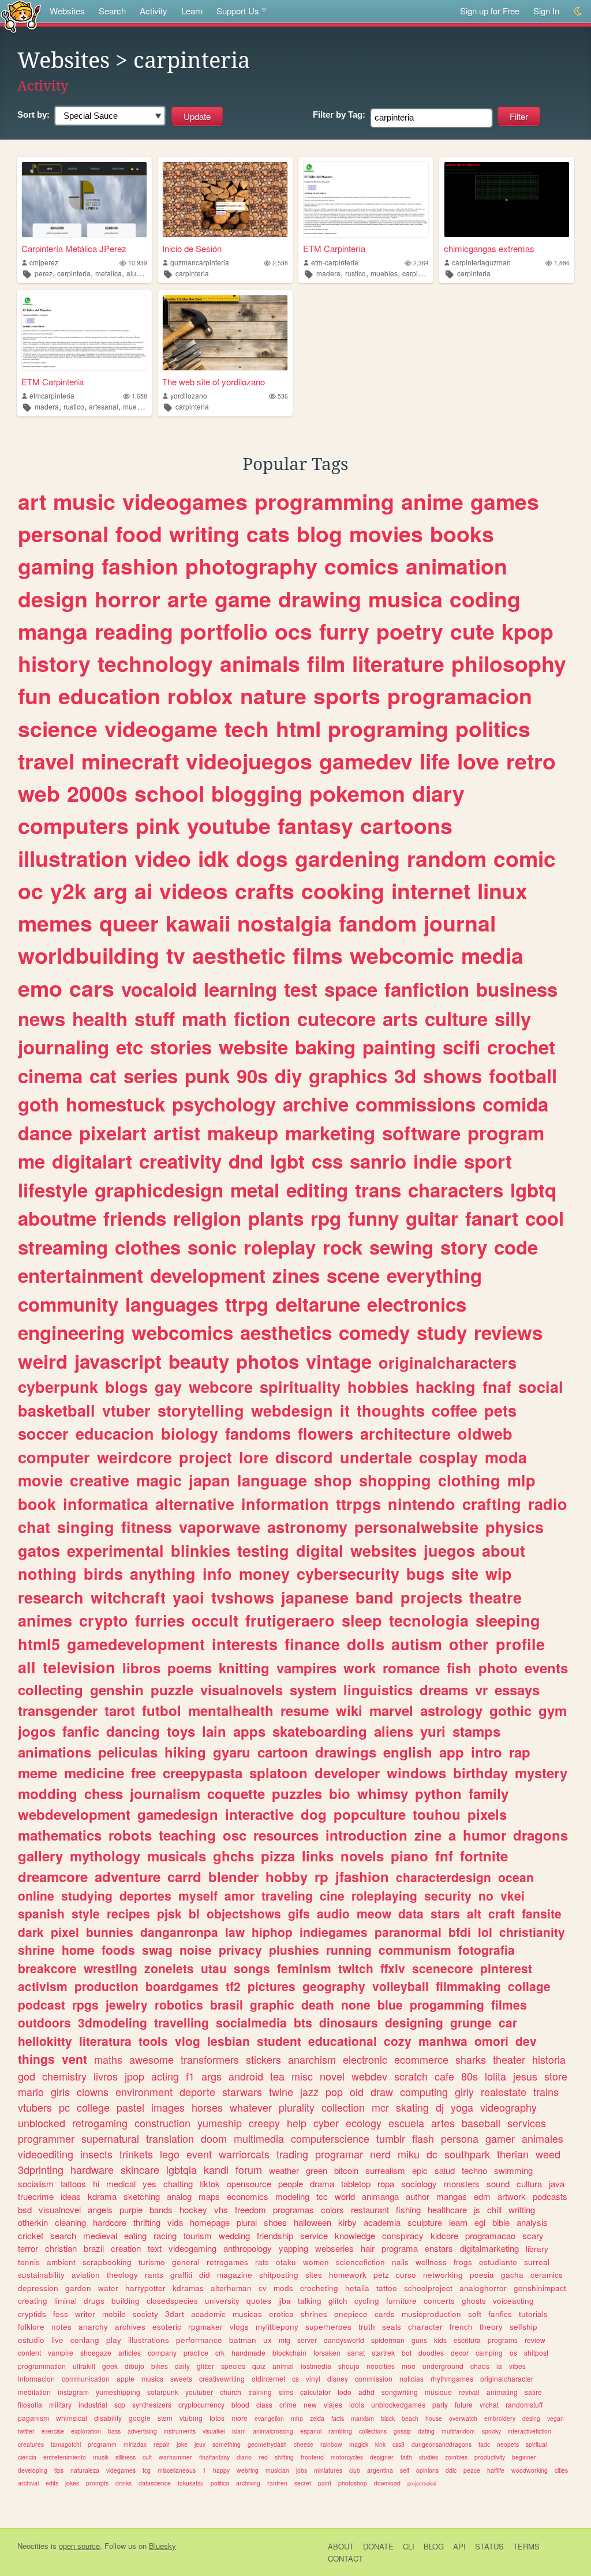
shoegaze (96, 2352)
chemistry (64, 2076)
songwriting (400, 2392)
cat (103, 1075)
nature (273, 696)
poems (190, 1668)
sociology (419, 2183)
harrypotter (145, 2288)
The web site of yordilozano (214, 382)
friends (135, 1218)
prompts (97, 2483)
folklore (31, 2327)
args (212, 2076)
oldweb (485, 1433)
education (109, 696)
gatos (39, 1550)
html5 (39, 1644)
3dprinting (41, 2169)
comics (362, 566)
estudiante (498, 2262)
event (199, 2154)
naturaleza (85, 2470)
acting (165, 2076)
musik (101, 2457)
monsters (462, 2183)
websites (384, 1550)
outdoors (44, 2022)
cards (385, 2314)
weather (284, 2170)
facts (338, 2418)
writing (204, 534)
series (151, 1075)
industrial (93, 2404)
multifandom (458, 2431)
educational (343, 2041)
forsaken (327, 2352)
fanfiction (427, 989)
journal (460, 923)
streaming (63, 1247)
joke (182, 2444)
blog (319, 534)
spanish (41, 1913)
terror (28, 2248)
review (535, 2340)
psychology (224, 1104)
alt (474, 1913)
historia (549, 2059)
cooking (343, 891)
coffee (455, 1410)
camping (489, 2352)
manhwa (443, 2041)
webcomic (402, 955)
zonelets (169, 1968)
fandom (378, 923)
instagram (73, 2392)
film (326, 663)
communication (86, 2378)
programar (339, 2154)
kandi (216, 2169)
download (387, 2483)
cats (268, 534)
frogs (463, 2262)
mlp (521, 1480)
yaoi (188, 1597)
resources (286, 1835)
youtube (229, 825)
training (260, 2392)
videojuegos (249, 761)
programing (388, 729)
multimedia (259, 2138)
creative (100, 1480)
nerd (380, 2154)
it (345, 1410)
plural (247, 2222)
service (314, 2235)
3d (405, 1075)
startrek (383, 2352)
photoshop (353, 2483)
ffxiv (393, 1968)
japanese (315, 1597)
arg (111, 891)
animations (55, 1752)
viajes (333, 2404)
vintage (339, 1361)
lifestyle (53, 1190)
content (29, 2352)
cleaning (70, 2222)
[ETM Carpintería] (366, 200)
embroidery (500, 2418)
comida (515, 1104)
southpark (467, 2154)
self (405, 2470)
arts (400, 1018)
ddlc (451, 2470)
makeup (243, 1133)
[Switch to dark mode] (579, 11)
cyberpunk (58, 1387)
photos (268, 1361)
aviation (86, 2275)
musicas (247, 2314)
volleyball (401, 1986)
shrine (36, 1950)
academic (208, 2314)
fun (35, 696)
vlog (188, 2041)
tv (176, 955)
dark (31, 1932)
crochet (521, 1047)
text (155, 2248)
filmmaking (468, 1986)
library (537, 2249)
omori (491, 2041)
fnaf (497, 1387)
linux (502, 891)
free (143, 1773)
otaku (286, 2262)
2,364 (421, 263)
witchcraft (128, 1597)
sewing (401, 1247)
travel (46, 761)
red (263, 2457)
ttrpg (247, 1304)
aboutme (57, 1218)
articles (130, 2352)
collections (373, 2431)
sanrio (378, 1161)
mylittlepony (277, 2327)
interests (245, 1644)
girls (60, 2091)
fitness (147, 1527)
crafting (492, 1504)
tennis (29, 2262)
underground (443, 2366)
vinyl (313, 2378)
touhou (437, 1814)
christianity (532, 1932)
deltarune (318, 1304)
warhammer (175, 2457)
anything (163, 1574)
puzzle (172, 1689)
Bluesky (162, 2546)
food (139, 534)
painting (399, 1047)
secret (303, 2483)
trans (378, 1190)
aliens (394, 1731)
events (546, 1668)
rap (520, 1752)
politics (493, 729)
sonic (212, 1247)
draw (382, 2091)
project (205, 1457)
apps (249, 1731)
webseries (334, 2248)
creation (126, 2248)
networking (443, 2275)
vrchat (489, 2404)
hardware (92, 2169)
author (418, 2196)
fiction (262, 1018)
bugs (425, 1574)
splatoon (278, 1773)
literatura (105, 2041)
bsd (25, 2209)
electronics (417, 1304)
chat (34, 1527)
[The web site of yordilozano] (225, 333)
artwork (512, 2196)
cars (92, 988)
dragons (540, 1835)
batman (243, 2340)
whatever (251, 2107)
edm (482, 2196)
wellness (431, 2262)
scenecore (443, 1968)
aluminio (140, 273)
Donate (378, 2546)
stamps (476, 1731)
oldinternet (268, 2378)
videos (194, 891)
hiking (185, 1752)
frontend (312, 2457)
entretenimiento (65, 2457)
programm (102, 2444)
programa (400, 2248)
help (297, 2123)
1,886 (562, 263)
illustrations (149, 2340)
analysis (532, 2222)
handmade (248, 2352)
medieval (100, 2235)
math (204, 1018)
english (408, 1752)
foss (61, 2314)
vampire (61, 2352)
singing (86, 1527)
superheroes (328, 2327)
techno (474, 2170)
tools (153, 2041)
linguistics (378, 1689)
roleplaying (384, 1895)
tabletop (356, 2183)
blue (390, 2004)
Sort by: (33, 114)
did (205, 2275)
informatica (106, 1504)
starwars (242, 2091)
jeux (200, 2444)
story (464, 1247)
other (469, 1644)
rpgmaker (205, 2327)
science (58, 729)
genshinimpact (540, 2288)
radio (548, 1504)
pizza (278, 1856)
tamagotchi (66, 2444)
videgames (121, 2470)
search (63, 2235)
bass (114, 2431)
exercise (53, 2431)
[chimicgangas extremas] (507, 200)
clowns (93, 2091)
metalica (109, 273)
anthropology (248, 2248)
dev (526, 2041)
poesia (482, 2275)
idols (357, 2404)
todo (345, 2392)
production (106, 1986)
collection (343, 2107)
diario (244, 2457)
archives (130, 2327)
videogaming (192, 2248)
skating (412, 2107)
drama (322, 2183)
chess (104, 1793)
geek (110, 2366)
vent (74, 2059)
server (307, 2340)
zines (296, 1275)
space (351, 989)
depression (38, 2288)
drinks (124, 2483)
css (327, 1161)
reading (134, 631)
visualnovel (60, 2209)
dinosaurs (349, 2022)
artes (443, 2123)
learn (458, 2222)
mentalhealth (231, 1710)
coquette (236, 1793)
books (462, 534)
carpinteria (74, 273)
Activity (154, 11)
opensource (249, 2183)
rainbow (331, 2444)
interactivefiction (530, 2431)
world (345, 2196)
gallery (40, 1856)
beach (410, 2418)
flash (423, 2138)
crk (220, 2352)
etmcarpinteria (52, 395)
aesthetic (239, 955)
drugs (94, 2301)
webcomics (182, 1332)
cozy (398, 2041)
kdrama (102, 2196)
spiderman (388, 2340)
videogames (185, 501)
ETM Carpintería (334, 248)
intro (487, 1752)
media (492, 955)
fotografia (487, 1950)
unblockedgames (398, 2404)
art (32, 501)
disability (108, 2418)
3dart (175, 2314)
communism (415, 1950)
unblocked (42, 2123)
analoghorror (483, 2288)
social (541, 1387)
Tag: (339, 114)
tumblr (391, 2138)
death (318, 2004)
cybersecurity (348, 1574)
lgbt (287, 1161)
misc (302, 2076)
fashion (140, 566)
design (53, 599)
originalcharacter (507, 2378)
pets (500, 1410)
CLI (409, 2546)
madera (328, 273)
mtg (285, 2340)
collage (529, 1986)
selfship (523, 2327)
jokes (72, 2483)
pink (158, 825)
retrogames (227, 2262)
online (36, 1895)
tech (247, 729)
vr (481, 1689)
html (298, 729)
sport (488, 1161)
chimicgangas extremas (489, 248)
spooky (491, 2431)
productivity (490, 2457)
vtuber (126, 1410)
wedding (234, 2235)
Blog (434, 2546)
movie (40, 1480)
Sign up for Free (490, 11)
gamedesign (178, 1814)
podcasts (550, 2196)
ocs (293, 631)
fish (459, 1668)
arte (188, 599)
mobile (114, 2314)
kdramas (188, 2288)
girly (464, 2091)
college (93, 2107)
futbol (162, 1710)
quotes (259, 2301)
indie (435, 1161)
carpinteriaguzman (481, 262)
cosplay (448, 1457)
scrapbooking (107, 2262)
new (310, 2404)
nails (400, 2262)
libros (141, 1668)
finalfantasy (214, 2457)
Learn (192, 11)
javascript (118, 1361)
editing (317, 1190)
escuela (406, 2123)
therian (513, 2154)
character (425, 2327)
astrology (451, 1710)
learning (240, 989)
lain (214, 1731)
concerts (439, 2301)
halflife (496, 2470)
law (235, 1932)
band (375, 1597)
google (140, 2418)
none (356, 2004)
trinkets (136, 2154)
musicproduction (431, 2314)
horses (207, 2107)
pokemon (357, 793)
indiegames (334, 1932)
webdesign (292, 1410)
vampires (306, 1668)
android (246, 2076)
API (459, 2546)
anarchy (93, 2327)
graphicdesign (159, 1190)
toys (181, 1731)
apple (126, 2378)
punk (207, 1075)
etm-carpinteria (335, 262)
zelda (317, 2418)
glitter (205, 2366)
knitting (244, 1668)
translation (170, 2138)
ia (499, 2366)
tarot (120, 1710)
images (168, 2107)
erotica (281, 2314)
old (357, 2091)
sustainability (41, 2275)
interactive (259, 1814)
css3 (399, 2444)
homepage (210, 2222)
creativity (180, 1161)
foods (118, 1950)
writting (522, 2209)
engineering (71, 1332)
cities (561, 2470)
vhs (221, 2209)
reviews (508, 1332)
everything (434, 1275)
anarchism (312, 2059)
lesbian (229, 2041)
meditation (34, 2392)
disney (338, 2378)
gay (168, 1387)
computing (424, 2091)
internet (431, 891)
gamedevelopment (136, 1644)
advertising (142, 2431)
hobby (287, 1876)
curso (406, 2275)
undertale (376, 1457)
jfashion (362, 1876)
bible (501, 2222)
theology (122, 2275)
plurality (297, 2107)
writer (85, 2314)
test (301, 989)
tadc (484, 2444)
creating (33, 2301)
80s (470, 2076)
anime (432, 501)
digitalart (92, 1161)
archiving (248, 2483)
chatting (178, 2183)
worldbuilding (89, 955)
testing (263, 1550)
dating (426, 2431)
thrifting (147, 2222)
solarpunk (163, 2392)
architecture (405, 1433)
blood (240, 2404)
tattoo (387, 2288)
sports (347, 696)
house (434, 2418)
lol (485, 1932)
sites (314, 2275)
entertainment (81, 1275)
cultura (529, 2183)
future (464, 2404)
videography (508, 2107)
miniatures (328, 2470)
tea (277, 2076)
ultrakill (84, 2366)
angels (100, 2209)
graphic (272, 2004)
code (516, 1247)
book (37, 1504)
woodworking (530, 2470)
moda (506, 1457)
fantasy (315, 825)
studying (87, 1895)
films (318, 955)
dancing (133, 1731)
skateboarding (320, 1731)
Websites (67, 11)
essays (517, 1689)
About (341, 2546)
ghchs (233, 1856)
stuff (155, 1018)
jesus (525, 2076)
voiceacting (513, 2301)
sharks (471, 2059)
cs (295, 2378)
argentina (380, 2470)
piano (409, 1856)
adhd (366, 2392)
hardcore (110, 2222)
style (86, 1913)
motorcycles (347, 2457)
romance (411, 1668)
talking (310, 2301)
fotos (217, 2418)
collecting (51, 1689)
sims (286, 2392)
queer (129, 923)
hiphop (272, 1932)
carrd (184, 1876)
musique (438, 2392)
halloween (313, 2222)
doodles (431, 2352)
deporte (197, 2091)
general (186, 2262)
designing (414, 2022)
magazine (235, 2275)
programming (324, 501)
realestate (504, 2091)
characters (456, 1190)
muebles (384, 273)
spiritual (536, 2444)
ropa (386, 2183)
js (477, 2209)
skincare (140, 2169)
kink (380, 2444)
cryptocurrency (201, 2404)
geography (334, 1986)
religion (207, 1218)
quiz (259, 2366)
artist (177, 1133)
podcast (42, 2004)
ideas (71, 2196)
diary (438, 793)
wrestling (111, 1968)
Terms (526, 2546)
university (222, 2301)
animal (283, 2366)
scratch (411, 2076)
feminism (304, 1968)
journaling (63, 1047)
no (486, 1895)
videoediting (46, 2154)
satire (533, 2392)
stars (445, 1913)
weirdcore (134, 1457)
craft (502, 1913)
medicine (94, 1773)
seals (392, 2327)
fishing (408, 2209)
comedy (374, 1332)
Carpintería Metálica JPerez (74, 248)
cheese (304, 2444)
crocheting (319, 2288)
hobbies (378, 1387)
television (79, 1667)
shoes (275, 2222)
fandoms (258, 1433)
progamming (447, 2004)
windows (416, 1773)
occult (215, 1620)
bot (407, 2352)
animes (45, 1620)
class (264, 2404)
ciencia (27, 2457)
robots (130, 1835)
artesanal (104, 406)
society (145, 2314)
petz (381, 2275)
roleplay (280, 1247)
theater (509, 2059)
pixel (65, 1932)
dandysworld (344, 2340)
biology (190, 1433)
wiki (349, 1710)
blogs (126, 1387)
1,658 (139, 396)
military (60, 2404)
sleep (362, 1620)
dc (432, 2154)
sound (498, 2183)
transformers (210, 2059)
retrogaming (100, 2123)
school (169, 793)
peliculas (128, 1752)
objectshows (244, 1913)
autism (417, 1644)
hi (96, 2183)
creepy (264, 2123)
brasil (227, 2004)
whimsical (72, 2418)
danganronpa (179, 1932)
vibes (517, 2366)
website (253, 1047)
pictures (272, 1986)
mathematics (60, 1835)
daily (182, 2366)
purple (131, 2209)
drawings (346, 1752)
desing (531, 2418)
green (317, 2170)
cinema (50, 1075)
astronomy (307, 1527)
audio (333, 1913)
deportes (145, 1895)
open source (79, 2546)
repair (162, 2444)
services (527, 2123)
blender (233, 1876)
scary (533, 2235)
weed (548, 2154)
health (100, 1018)
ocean (516, 1877)
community (68, 1304)
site (465, 1574)
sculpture (425, 2222)
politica (220, 2483)
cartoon (283, 1752)
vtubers (35, 2107)
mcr (380, 2107)
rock (343, 1247)
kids (440, 2340)
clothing (469, 1480)
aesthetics (286, 1332)
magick (359, 2444)
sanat (356, 2352)
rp (321, 1876)
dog (314, 1814)
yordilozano (189, 395)
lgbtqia (182, 2169)
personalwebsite (416, 1527)
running (349, 1950)
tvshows (243, 1597)
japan (210, 1480)
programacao (490, 2235)
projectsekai (422, 2483)
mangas (452, 2196)
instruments (180, 2431)
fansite (542, 1913)
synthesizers (152, 2404)
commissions (416, 1104)
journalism (165, 1793)
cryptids (32, 2314)
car (508, 2022)
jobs (302, 2470)
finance (312, 1644)
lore (254, 1457)
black (388, 2418)
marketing (330, 1133)
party (440, 2404)
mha (297, 2418)
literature (398, 663)
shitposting (279, 2275)
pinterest (506, 1968)
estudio (31, 2340)
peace (472, 2470)
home (78, 1950)
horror (128, 599)
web (39, 793)
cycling (367, 2301)
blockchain (289, 2352)
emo (40, 988)
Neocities (33, 2546)
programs (503, 2340)
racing (165, 2235)
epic (420, 2170)
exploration (86, 2431)
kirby (347, 2222)
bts (303, 2022)
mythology (105, 1856)
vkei (513, 1895)
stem (165, 2418)
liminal (66, 2301)
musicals (177, 1856)
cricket (31, 2235)
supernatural (110, 2138)
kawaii (198, 923)
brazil (94, 2248)
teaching (187, 1835)
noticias (412, 2378)
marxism (362, 2418)
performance (199, 2340)
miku (409, 2154)
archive (316, 1104)
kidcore (444, 2235)
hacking (446, 1387)
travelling (182, 2022)
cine (332, 1895)
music (84, 501)
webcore (221, 1387)
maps (209, 2196)
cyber (326, 2123)
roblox (200, 696)
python (438, 1793)
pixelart (113, 1133)
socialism (36, 2183)
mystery (541, 1773)
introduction (366, 1835)
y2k (68, 891)
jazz (309, 2091)
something (227, 2444)
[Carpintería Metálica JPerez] (84, 200)
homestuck (115, 1104)
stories (181, 1047)
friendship (275, 2235)
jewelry (127, 2004)
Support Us (238, 11)
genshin (117, 1689)
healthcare (447, 2209)
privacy (240, 1950)
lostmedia (316, 2366)
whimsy (383, 1793)
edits (52, 2483)
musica (405, 599)
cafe (444, 2076)
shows (452, 1075)
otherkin (33, 2222)
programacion (460, 696)
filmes (509, 2004)
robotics (179, 2004)
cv (263, 2288)
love (478, 761)
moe (409, 2366)
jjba (285, 2301)
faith (406, 2457)
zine (428, 1835)
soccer (43, 1433)
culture (456, 1018)
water (108, 2288)
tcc (322, 2196)
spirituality (300, 1387)
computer (54, 1457)
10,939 (138, 263)
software (421, 1133)
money (264, 1574)
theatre (495, 1597)
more (240, 2418)
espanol (311, 2431)
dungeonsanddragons (442, 2444)
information (285, 1504)
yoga (462, 2107)
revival (469, 2392)
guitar (432, 1218)
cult (147, 2457)
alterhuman (231, 2288)
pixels (487, 1814)
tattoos (73, 2183)
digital (320, 1550)
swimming (513, 2170)
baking (325, 1047)
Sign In (546, 11)
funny (373, 1218)
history (54, 663)
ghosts (474, 2301)
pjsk (169, 1913)
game (243, 599)
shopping (395, 1480)
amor (240, 1895)
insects (96, 2154)
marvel (391, 1710)
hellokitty (45, 2041)
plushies (294, 1950)
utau (214, 1968)
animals (260, 663)
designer (382, 2457)
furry (344, 631)
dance (45, 1133)
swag (157, 1950)
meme (38, 1773)
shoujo (349, 2366)
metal (255, 1190)
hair (368, 2248)
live (57, 2340)
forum (249, 2169)
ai (143, 891)
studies (429, 2457)
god (27, 2076)
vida (175, 2222)
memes (55, 923)
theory (491, 2327)
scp (120, 2404)
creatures (31, 2444)
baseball (481, 2123)
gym (553, 1710)
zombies (456, 2457)
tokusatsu (191, 2483)
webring (248, 2470)
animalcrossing (273, 2431)
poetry (410, 631)
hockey (193, 2209)
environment (144, 2091)
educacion (115, 1433)
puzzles (297, 1793)
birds (103, 1574)
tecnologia (429, 1620)
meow (374, 1913)
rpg (326, 1218)
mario (31, 2091)
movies (386, 534)
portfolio (224, 631)
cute (472, 631)
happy (221, 2470)
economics (248, 2196)
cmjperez (44, 262)
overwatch (463, 2418)
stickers (263, 2059)
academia (382, 2222)
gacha (512, 2275)
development (208, 1275)
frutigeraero (290, 1620)
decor (460, 2352)
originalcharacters (448, 1362)
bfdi (460, 1932)
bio (340, 1793)
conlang (85, 2340)
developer (347, 1773)
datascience (155, 2483)
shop (333, 1480)
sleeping (508, 1620)
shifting (284, 2457)
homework (348, 2275)
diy (288, 1075)
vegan (556, 2418)
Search (112, 11)
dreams (444, 1689)
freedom (250, 2209)
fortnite (484, 1856)
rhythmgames (452, 2378)
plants (276, 1218)
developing (33, 2470)
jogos (37, 1731)
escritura (467, 2340)
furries (160, 1620)
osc (235, 1835)
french (461, 2327)
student (279, 2041)
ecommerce (421, 2059)
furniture (401, 2301)
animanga (380, 2196)
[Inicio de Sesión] (225, 200)
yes (149, 2183)
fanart (492, 1218)
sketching (142, 2196)
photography (251, 566)
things (36, 2059)
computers (73, 825)
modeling (292, 2196)
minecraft (130, 761)
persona (460, 2138)
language (272, 1480)
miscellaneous (177, 2470)
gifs (299, 1913)
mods (283, 2288)
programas (293, 2209)
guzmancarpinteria (200, 262)
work (360, 1668)
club (355, 2470)
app (452, 1752)
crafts (265, 891)
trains (546, 2091)
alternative (195, 1504)
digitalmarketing (489, 2248)
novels (362, 1856)
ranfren (277, 2483)
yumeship (220, 2123)
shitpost (536, 2352)
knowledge (355, 2235)
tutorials (533, 2314)
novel (332, 2076)
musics (152, 2378)
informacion (36, 2378)
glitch (338, 2301)
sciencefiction (360, 2262)
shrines (314, 2314)
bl (194, 1913)
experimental (115, 1550)
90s (252, 1075)
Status (489, 2546)
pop (334, 2091)
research (51, 1597)
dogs (262, 858)
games (505, 501)
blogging (257, 793)
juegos (449, 1550)
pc (64, 2107)
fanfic (81, 1731)
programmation (42, 2366)
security (448, 1895)
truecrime (36, 2196)
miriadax (135, 2444)
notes (61, 2327)
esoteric (167, 2327)
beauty (199, 1361)
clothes (148, 1247)
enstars (439, 2248)
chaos (480, 2366)
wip (499, 1574)
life (435, 761)
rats (262, 2262)
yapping (293, 2248)
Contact (345, 2558)
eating (135, 2235)
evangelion (269, 2418)
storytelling (201, 1410)
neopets (508, 2444)
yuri (433, 1731)
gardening (347, 858)
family (489, 1793)
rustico (356, 273)
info (217, 1574)
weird (43, 1361)
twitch (356, 1968)
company (162, 2352)
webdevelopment (74, 1814)
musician (277, 2470)
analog (179, 2196)
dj (440, 2107)
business (517, 989)
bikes (160, 2366)
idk (214, 858)
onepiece (351, 2314)
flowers (326, 1433)
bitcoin (346, 2170)
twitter (26, 2431)
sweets (181, 2378)
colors (332, 2209)
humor (485, 1835)
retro (531, 761)
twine (281, 2091)
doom (214, 2138)
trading (292, 2154)
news (42, 1018)
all (27, 1667)
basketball (57, 1410)
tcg (147, 2470)
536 (283, 396)
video (163, 858)
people (291, 2183)
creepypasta (203, 1773)
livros (106, 2076)
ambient (61, 2262)
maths (108, 2059)
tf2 (233, 1986)
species (233, 2366)
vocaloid (159, 989)
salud (445, 2170)
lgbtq (533, 1190)
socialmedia (251, 2022)
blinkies (201, 1550)
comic (525, 858)
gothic (510, 1710)
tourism (198, 2235)
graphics (348, 1075)
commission (374, 2378)
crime (288, 2404)
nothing (47, 1574)
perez (44, 273)
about (504, 1550)
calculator (315, 2392)
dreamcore (53, 1876)
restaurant (370, 2209)
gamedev (366, 761)
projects (431, 1597)
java (557, 2183)
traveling (287, 1895)
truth (367, 2327)
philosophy (509, 663)
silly (513, 1018)
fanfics (500, 2314)
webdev (369, 2076)
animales (543, 2138)
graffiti (181, 2275)
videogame (161, 729)
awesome (152, 2059)
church (231, 2392)
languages (172, 1304)
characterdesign (444, 1877)
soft (475, 2314)
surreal (537, 2262)
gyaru (232, 1752)
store (556, 2076)
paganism (33, 2418)
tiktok (210, 2183)
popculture (370, 1814)
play (114, 2340)
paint (325, 2483)
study (442, 1332)
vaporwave (220, 1527)
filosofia (30, 2404)
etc (130, 1047)
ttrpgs (358, 1504)
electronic (365, 2059)
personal (63, 534)
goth (38, 1104)
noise (196, 1950)
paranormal (408, 1932)
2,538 (280, 263)
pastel (130, 2107)
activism (43, 1986)
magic (159, 1480)
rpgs (85, 2004)
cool (545, 1218)
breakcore (47, 1968)
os (513, 2352)
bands (161, 2209)
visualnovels (242, 1689)
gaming (56, 566)
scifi (461, 1047)
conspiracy (403, 2235)
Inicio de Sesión (192, 248)
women (316, 2262)
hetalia (357, 2288)
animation (457, 566)
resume (305, 1710)
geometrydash (267, 2444)
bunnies (110, 1932)
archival (28, 2483)
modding (48, 1793)
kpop (528, 631)
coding (485, 599)
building (126, 2301)
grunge (471, 2022)
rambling (340, 2431)
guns (419, 2340)
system (313, 1689)
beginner (524, 2457)
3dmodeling (113, 2022)
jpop (134, 2076)
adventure (128, 1876)
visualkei (214, 2431)
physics (515, 1527)
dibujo (134, 2366)
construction (162, 2123)
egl (480, 2222)
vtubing (191, 2418)
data (411, 1913)
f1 (190, 2076)
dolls (366, 1644)
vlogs (239, 2327)
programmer (46, 2138)
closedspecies (172, 2301)
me (31, 1161)
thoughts (391, 1410)
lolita (495, 2076)
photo (498, 1668)
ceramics (547, 2275)
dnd (246, 1161)
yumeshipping (118, 2392)
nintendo (422, 1504)
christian (61, 2248)
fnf (444, 1856)
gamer (500, 2138)
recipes (128, 1913)
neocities (381, 2366)
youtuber (199, 2392)
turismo (152, 2262)
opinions (427, 2470)
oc (31, 891)
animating (502, 2392)
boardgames (182, 1986)
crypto (104, 1620)
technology (155, 663)
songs (252, 1968)
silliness (126, 2457)
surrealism (385, 2170)
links (318, 1856)
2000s (97, 793)
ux (268, 2340)
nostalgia (285, 923)
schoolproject (428, 2288)
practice (196, 2352)
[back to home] (21, 16)
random (447, 858)
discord (304, 1457)
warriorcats (244, 2154)
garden (78, 2288)
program (506, 1133)
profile (520, 1644)
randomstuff (524, 2404)
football (523, 1075)
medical (121, 2183)
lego (170, 2154)
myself (198, 1895)
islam (239, 2431)
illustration (73, 858)
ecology (364, 2123)
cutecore (336, 1018)
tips (59, 2470)
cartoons (406, 825)
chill (494, 2209)
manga (53, 631)
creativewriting (222, 2378)
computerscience (330, 2138)
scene (353, 1275)
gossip (402, 2431)
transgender (58, 1710)
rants (154, 2275)
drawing (320, 599)
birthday (480, 1773)
